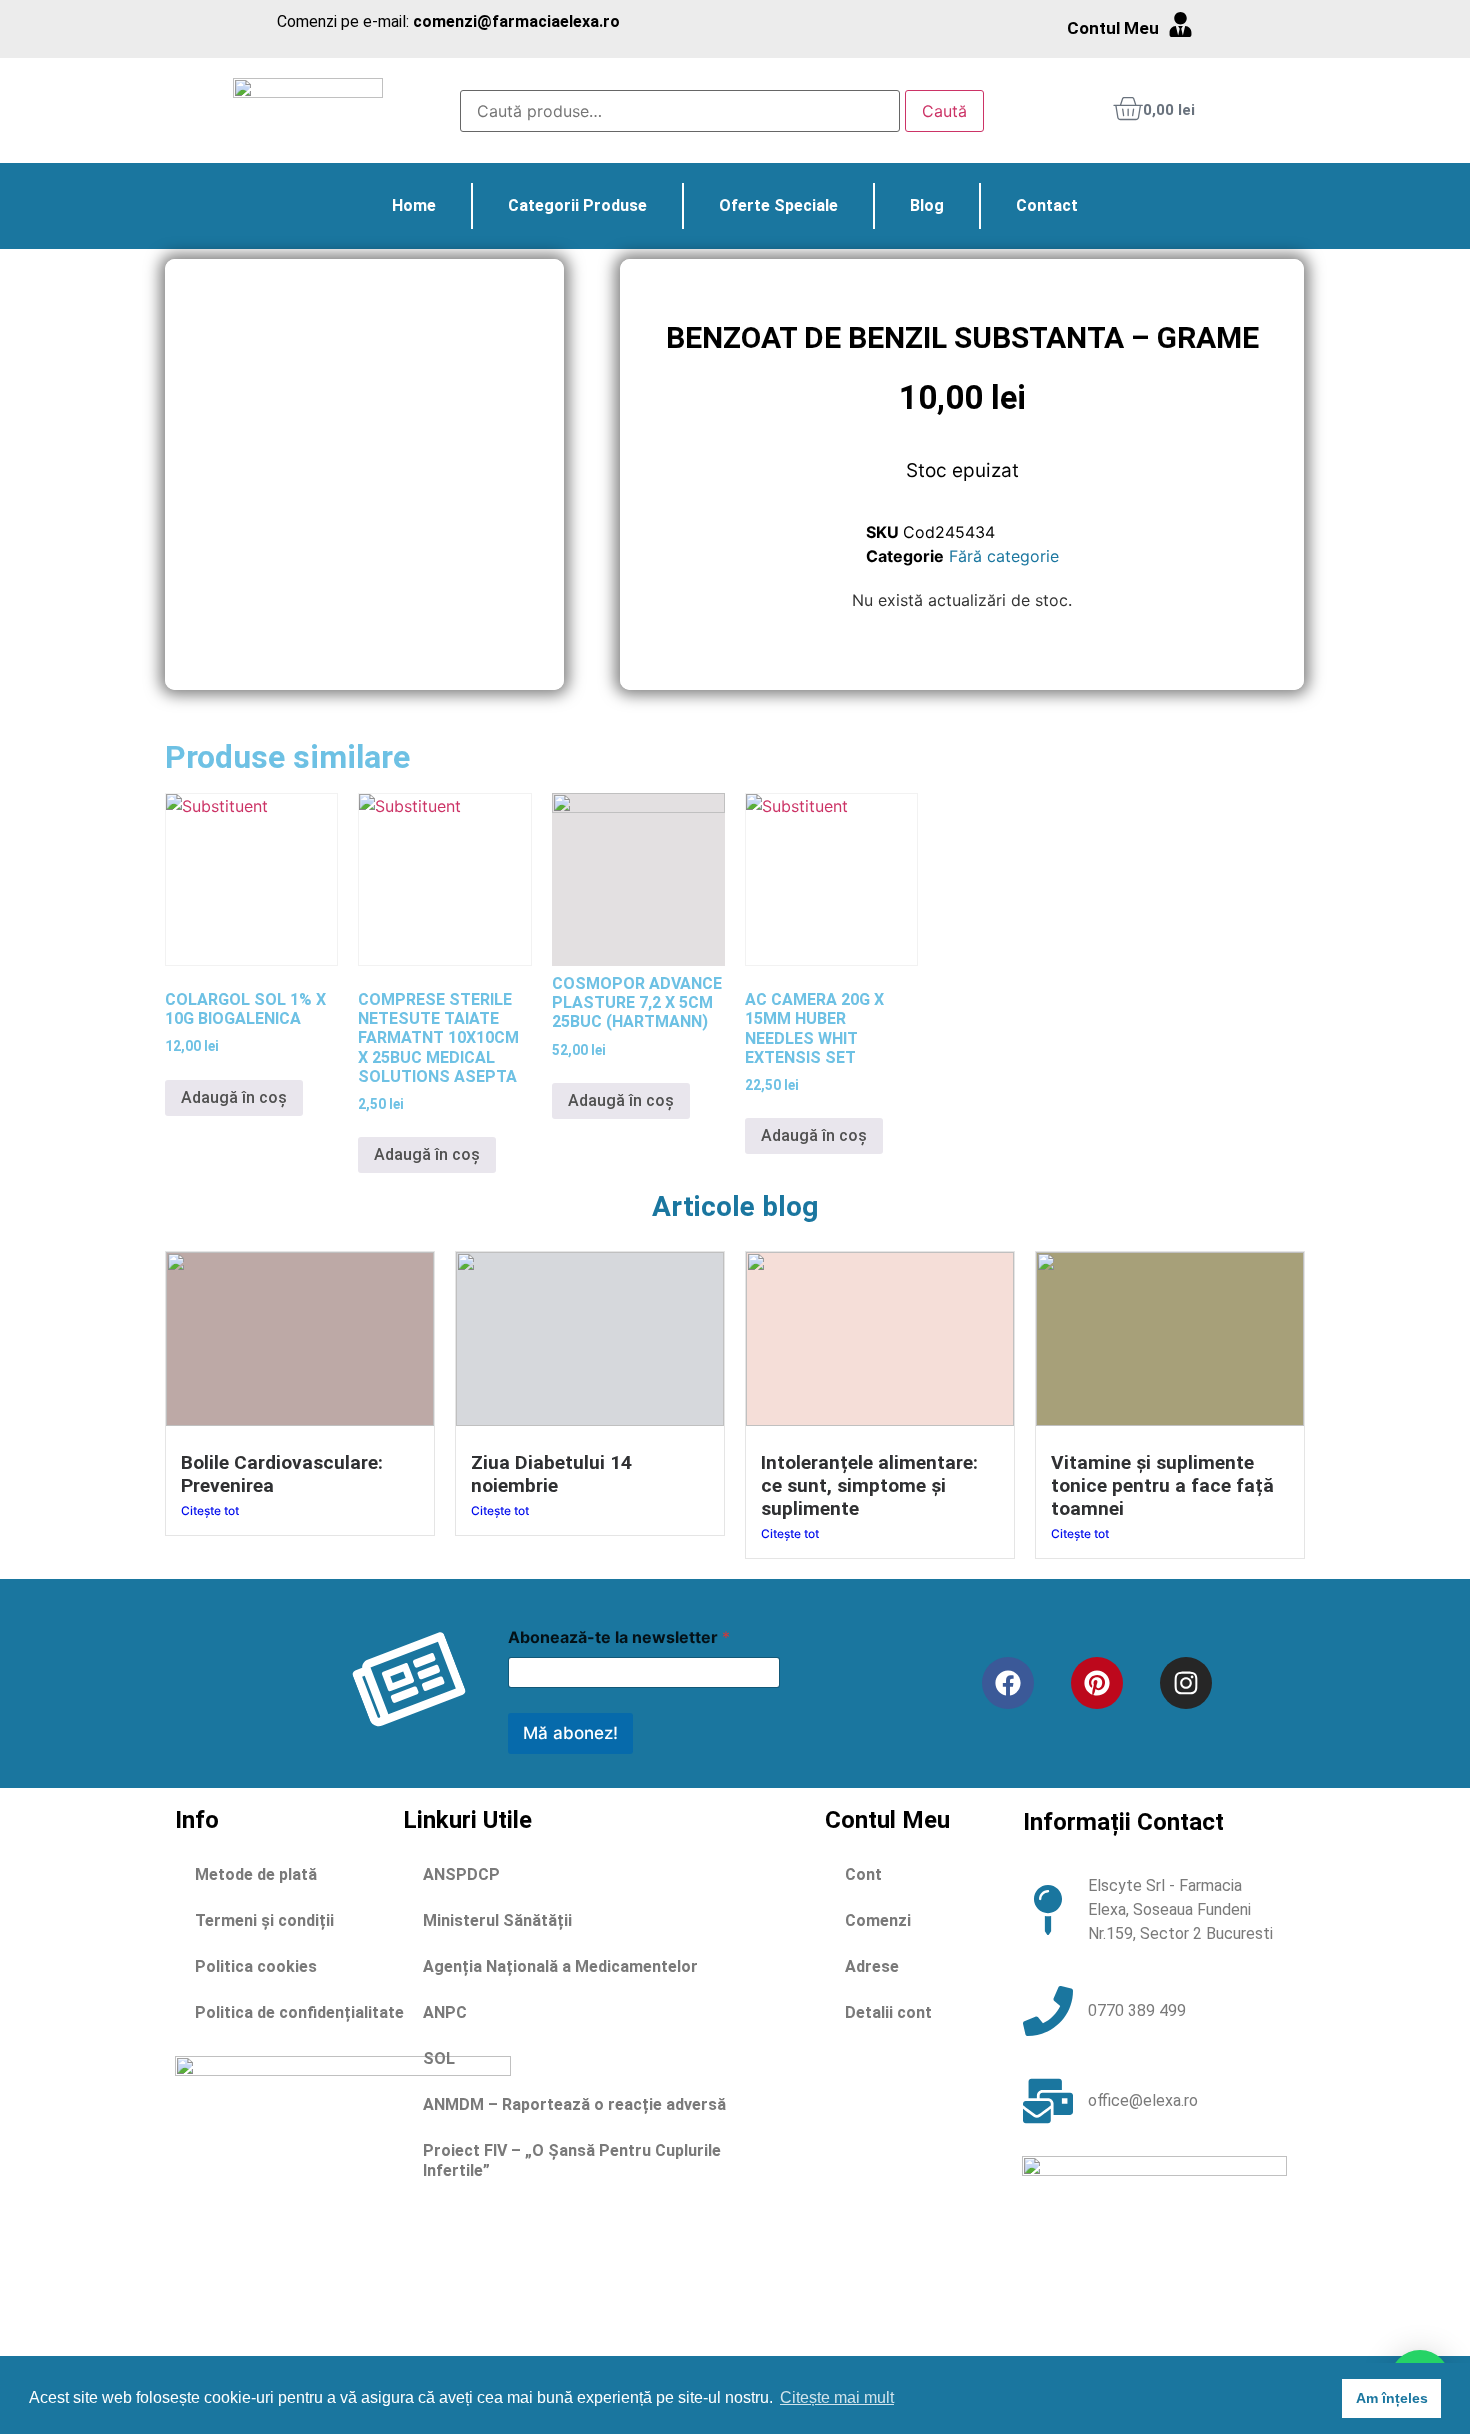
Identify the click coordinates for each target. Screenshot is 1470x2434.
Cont (863, 1874)
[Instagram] (1186, 1683)
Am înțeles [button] (1392, 2398)
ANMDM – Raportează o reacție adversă (574, 2104)
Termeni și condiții (264, 1920)
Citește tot (210, 1510)
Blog (927, 205)
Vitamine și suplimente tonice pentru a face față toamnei (1162, 1485)
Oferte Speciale (778, 205)
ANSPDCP (461, 1874)
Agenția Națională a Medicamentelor (560, 1966)
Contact (1047, 205)
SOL (439, 2058)
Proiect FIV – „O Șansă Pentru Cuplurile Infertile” (572, 2160)
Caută (944, 111)
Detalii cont (888, 2012)
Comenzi (878, 1920)
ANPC (445, 2012)
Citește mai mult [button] (837, 2397)
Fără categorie (1004, 556)
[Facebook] (1008, 1683)
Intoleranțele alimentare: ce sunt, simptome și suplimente (869, 1485)
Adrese (872, 1966)
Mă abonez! (570, 1733)
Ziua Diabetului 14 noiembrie (551, 1474)
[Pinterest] (1097, 1683)
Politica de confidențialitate (299, 2012)
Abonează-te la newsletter (619, 1637)
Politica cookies (256, 1966)
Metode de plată (256, 1874)
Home (414, 205)
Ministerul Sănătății (497, 1920)
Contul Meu (1113, 28)
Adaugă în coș (234, 1097)
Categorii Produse (577, 205)
